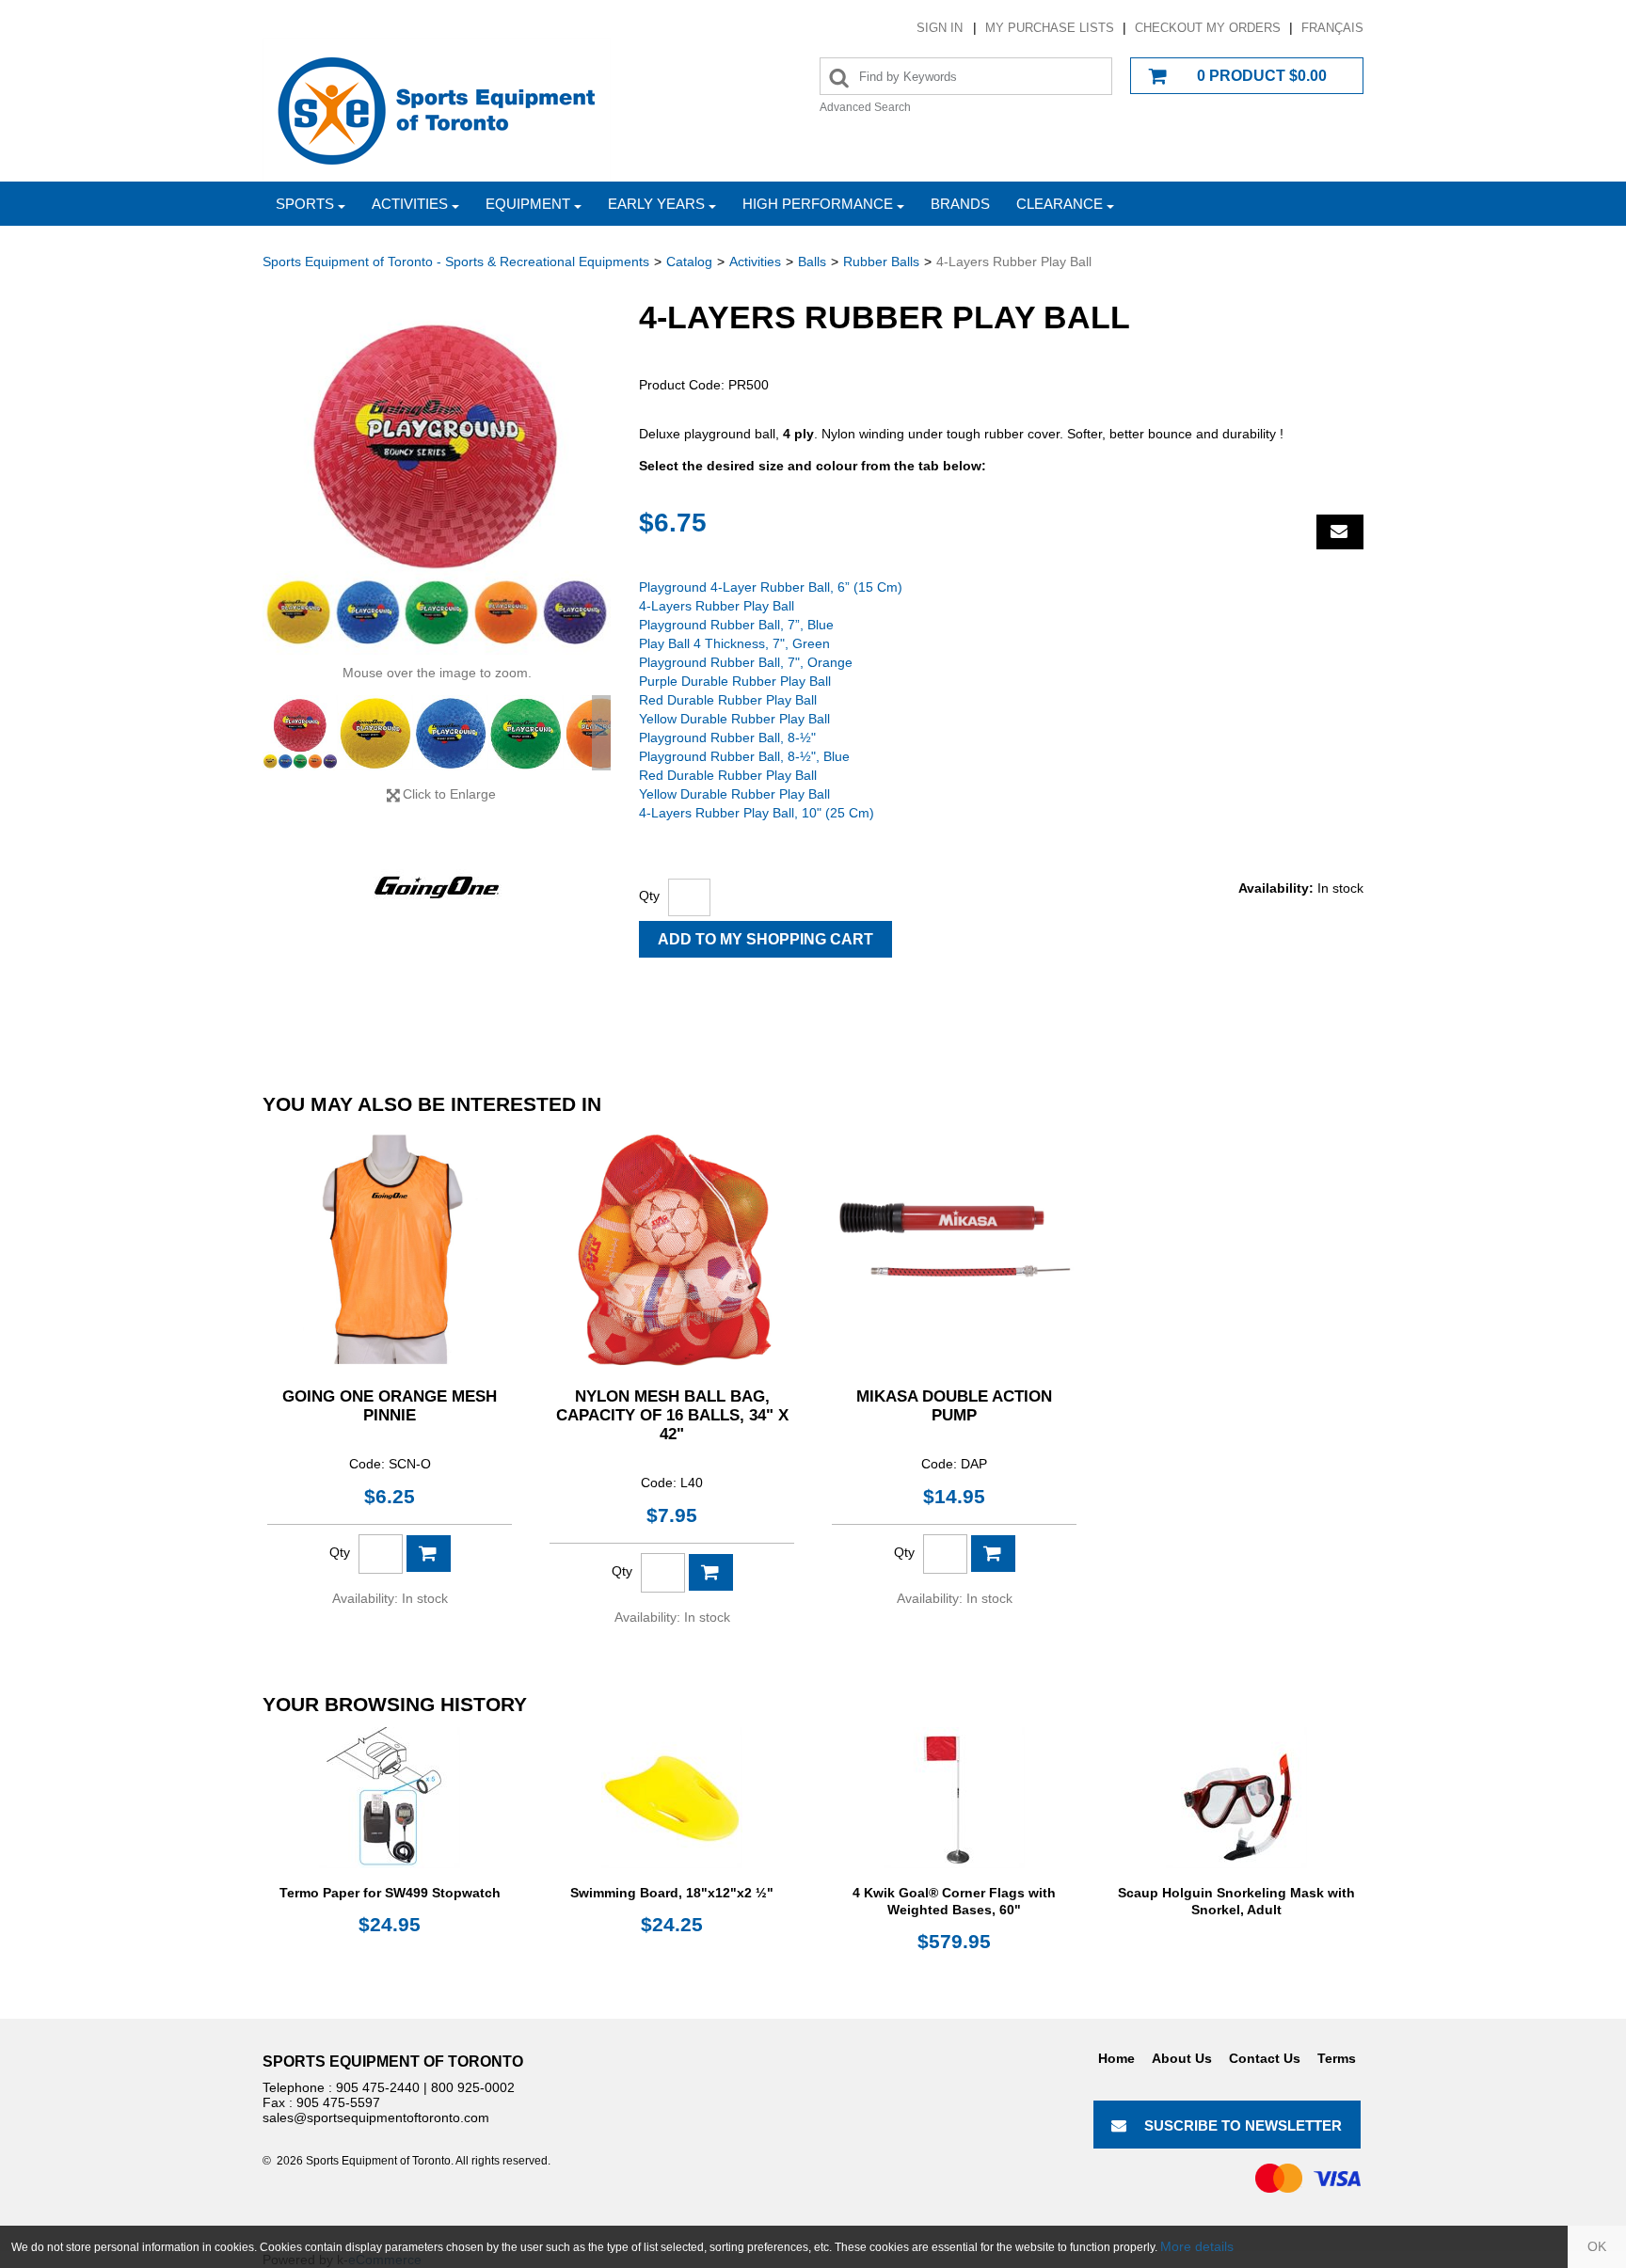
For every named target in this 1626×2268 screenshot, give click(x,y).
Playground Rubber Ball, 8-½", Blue (744, 756)
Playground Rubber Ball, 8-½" (727, 737)
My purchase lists (1050, 28)
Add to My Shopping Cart (765, 939)
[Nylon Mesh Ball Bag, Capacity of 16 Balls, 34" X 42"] (672, 1249)
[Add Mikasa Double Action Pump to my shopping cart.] (993, 1554)
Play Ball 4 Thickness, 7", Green (734, 643)
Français (1332, 28)
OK (1597, 2246)
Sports (305, 204)
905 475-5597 (338, 2102)
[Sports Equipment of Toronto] (437, 110)
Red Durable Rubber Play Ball (728, 700)
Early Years (656, 204)
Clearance (1060, 204)
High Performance (818, 204)
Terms (1337, 2058)
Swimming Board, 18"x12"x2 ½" (672, 1893)
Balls (812, 262)
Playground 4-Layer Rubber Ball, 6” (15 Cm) (771, 587)
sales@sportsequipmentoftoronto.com (376, 2117)
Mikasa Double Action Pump (954, 1406)
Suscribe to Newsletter (1243, 2125)
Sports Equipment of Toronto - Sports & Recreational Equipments (456, 262)
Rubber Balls (881, 262)
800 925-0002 (473, 2087)
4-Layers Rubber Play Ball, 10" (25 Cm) (757, 813)
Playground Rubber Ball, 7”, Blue (736, 625)
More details (1197, 2246)
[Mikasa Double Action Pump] (954, 1249)
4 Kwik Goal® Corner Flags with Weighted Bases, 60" (954, 1901)
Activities (410, 204)
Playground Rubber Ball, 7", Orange (746, 662)
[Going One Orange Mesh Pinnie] (390, 1249)
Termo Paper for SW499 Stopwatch (390, 1893)
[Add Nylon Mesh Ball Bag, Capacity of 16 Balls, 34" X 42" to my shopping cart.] (711, 1572)
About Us (1182, 2058)
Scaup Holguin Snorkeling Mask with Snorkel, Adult (1236, 1901)
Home (1116, 2058)
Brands (960, 204)
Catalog (689, 262)
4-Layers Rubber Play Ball (717, 606)
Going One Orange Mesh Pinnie (390, 1406)
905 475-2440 (378, 2087)
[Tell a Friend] (1340, 532)
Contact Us (1265, 2058)
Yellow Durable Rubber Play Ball (734, 719)
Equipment (528, 204)
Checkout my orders (1208, 28)
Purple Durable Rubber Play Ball (735, 681)
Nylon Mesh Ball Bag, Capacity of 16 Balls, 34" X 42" (672, 1415)
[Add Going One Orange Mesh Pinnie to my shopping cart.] (429, 1554)
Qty (649, 896)
